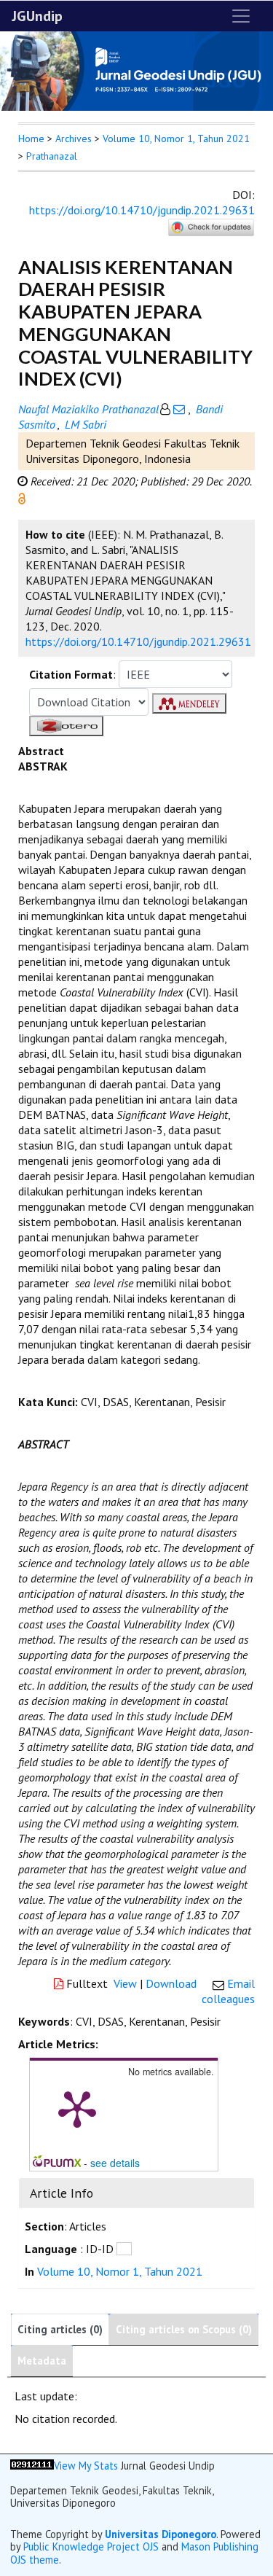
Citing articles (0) (60, 2329)
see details (115, 2163)
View (125, 1983)
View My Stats (86, 2466)
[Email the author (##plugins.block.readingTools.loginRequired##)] (179, 409)
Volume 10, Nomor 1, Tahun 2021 (176, 138)
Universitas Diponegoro (161, 2534)
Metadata (42, 2361)
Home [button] (31, 138)
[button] (22, 497)
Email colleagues (228, 1991)
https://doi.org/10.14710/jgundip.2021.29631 (142, 210)
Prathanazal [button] (52, 156)
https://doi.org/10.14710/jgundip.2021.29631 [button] (138, 641)
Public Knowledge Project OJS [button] (91, 2546)
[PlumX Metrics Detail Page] (77, 2108)
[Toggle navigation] (241, 16)
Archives (74, 138)
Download (171, 1983)
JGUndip (37, 16)
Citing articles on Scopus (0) (184, 2329)
